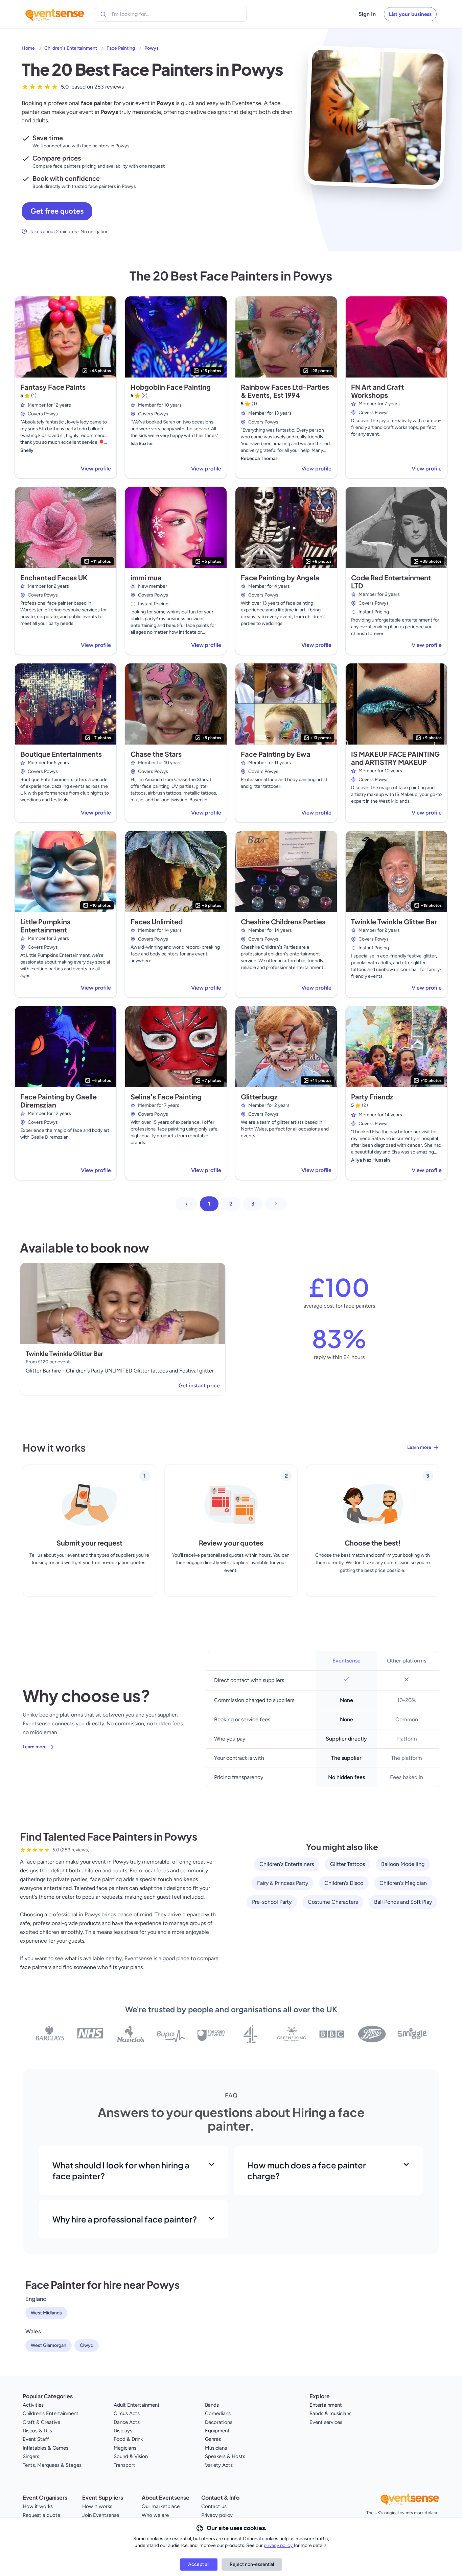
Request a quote (41, 2515)
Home (28, 48)
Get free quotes (57, 211)
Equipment (217, 2431)
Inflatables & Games (45, 2448)
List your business (410, 14)
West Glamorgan (49, 2345)
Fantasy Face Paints (53, 387)
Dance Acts (127, 2422)
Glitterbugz (259, 1097)
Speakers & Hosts (225, 2456)
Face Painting (121, 48)
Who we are (155, 2515)
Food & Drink (128, 2439)
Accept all (199, 2564)
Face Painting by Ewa (276, 754)
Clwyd (87, 2345)
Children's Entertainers (287, 1864)
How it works (38, 2506)
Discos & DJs (37, 2431)
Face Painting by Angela (280, 577)
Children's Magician (403, 1883)
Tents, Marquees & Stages (52, 2465)
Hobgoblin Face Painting (171, 387)
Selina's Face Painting (166, 1097)
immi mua (146, 577)
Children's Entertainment (71, 48)
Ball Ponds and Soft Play (403, 1902)
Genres (213, 2439)
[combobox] (142, 14)
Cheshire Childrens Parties (283, 921)
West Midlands (46, 2313)
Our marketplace (161, 2506)
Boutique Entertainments (61, 754)
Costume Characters (333, 1902)
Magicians (125, 2448)
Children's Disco (344, 1883)
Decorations (219, 2422)
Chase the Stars (156, 754)
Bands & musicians (330, 2413)
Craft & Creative (41, 2422)
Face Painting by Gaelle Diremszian (59, 1101)
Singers (31, 2456)
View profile (96, 469)
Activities (33, 2405)
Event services (326, 2422)
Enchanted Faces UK (54, 577)
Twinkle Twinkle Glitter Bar (394, 921)
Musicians (216, 2448)
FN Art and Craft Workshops (377, 391)
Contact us (214, 2506)
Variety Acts (219, 2465)
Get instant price (199, 1386)
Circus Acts (127, 2413)
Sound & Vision (131, 2456)
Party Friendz (372, 1097)
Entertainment (326, 2405)
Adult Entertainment (137, 2405)
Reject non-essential (252, 2564)
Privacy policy (217, 2515)
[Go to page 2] (276, 1204)
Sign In (367, 14)
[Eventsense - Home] (55, 14)
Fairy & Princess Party (283, 1883)
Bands (212, 2405)
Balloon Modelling (403, 1864)
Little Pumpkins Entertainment (45, 926)
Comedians (218, 2413)
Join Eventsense (101, 2515)
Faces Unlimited (157, 921)
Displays (123, 2431)
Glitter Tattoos (348, 1864)
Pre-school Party (272, 1902)
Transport (124, 2465)
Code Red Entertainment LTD (391, 581)
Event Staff (36, 2439)
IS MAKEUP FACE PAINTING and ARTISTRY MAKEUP (395, 758)
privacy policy (279, 2545)
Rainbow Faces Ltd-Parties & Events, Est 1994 (285, 391)
